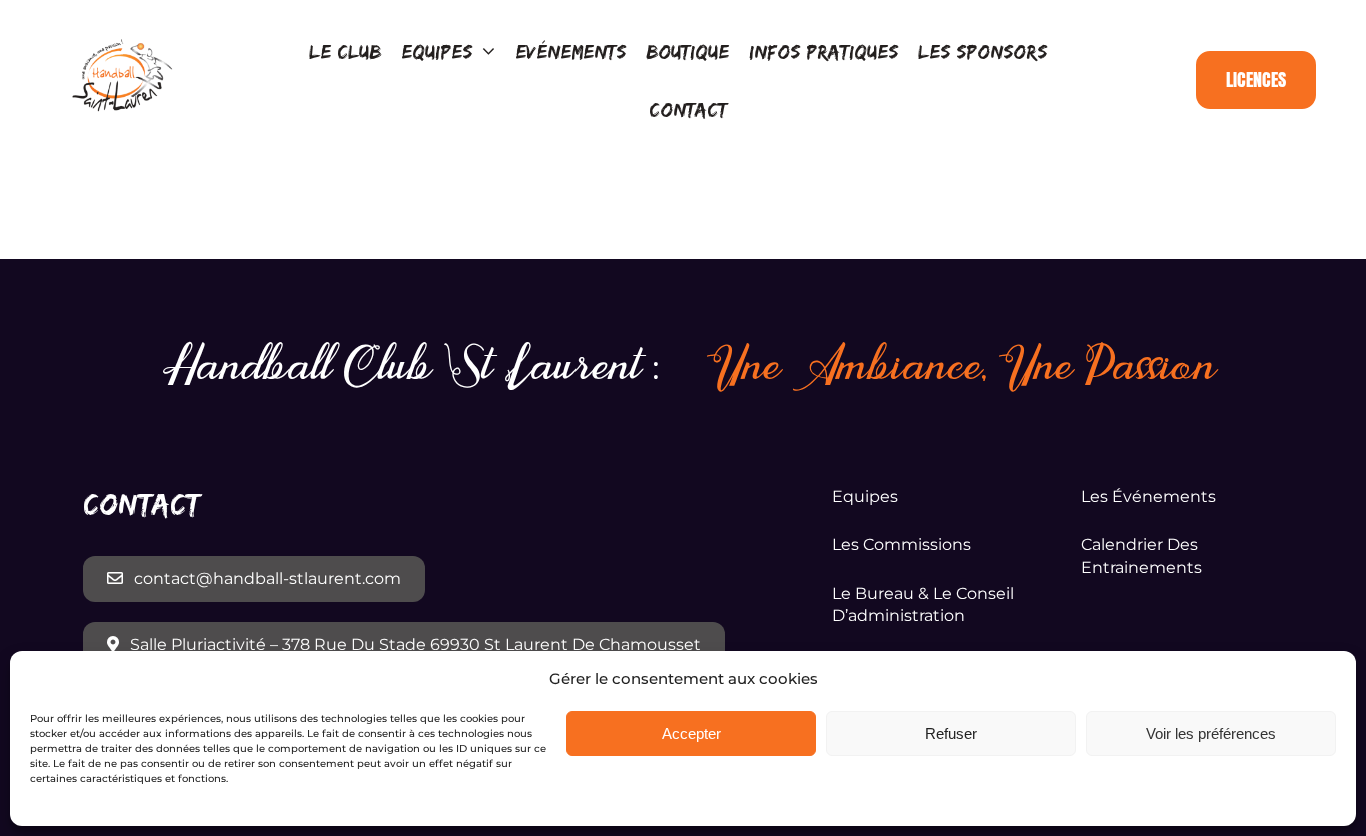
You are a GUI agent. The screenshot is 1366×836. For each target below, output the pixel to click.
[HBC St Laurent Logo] (122, 43)
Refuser (951, 733)
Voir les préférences (1211, 733)
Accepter (691, 733)
